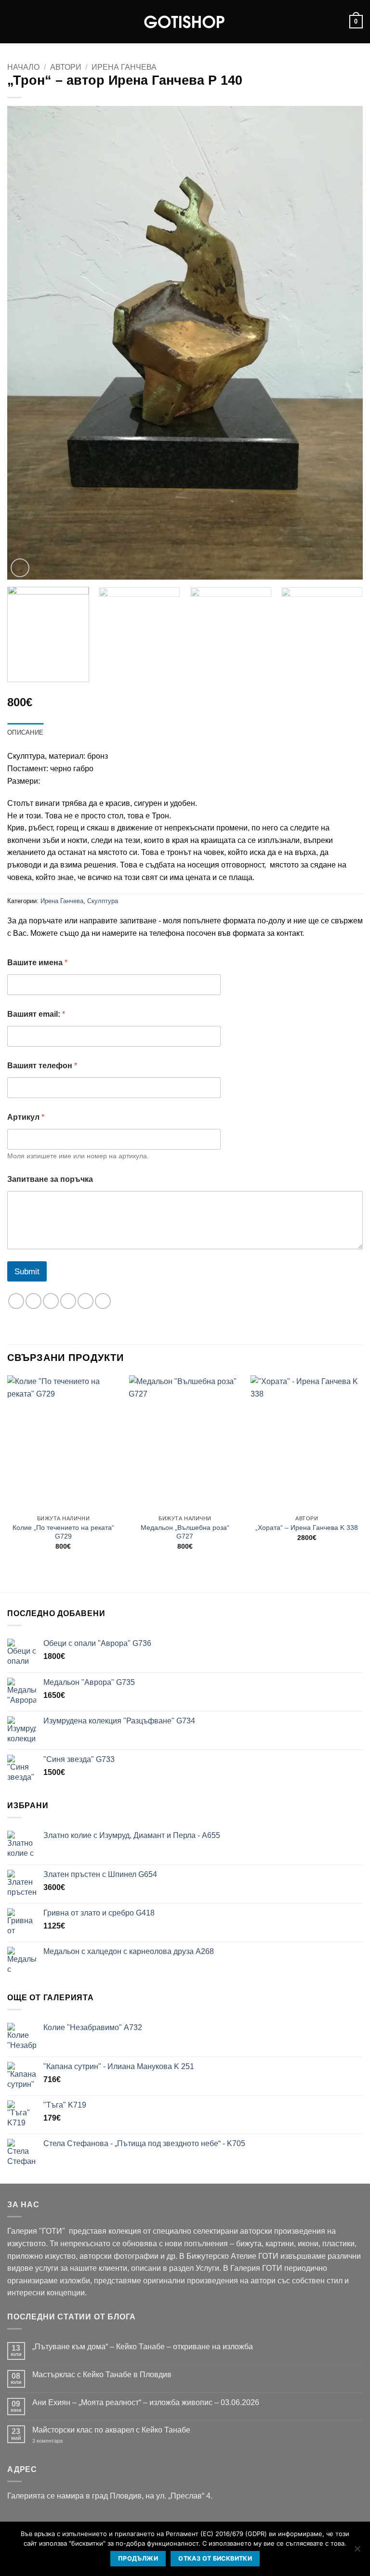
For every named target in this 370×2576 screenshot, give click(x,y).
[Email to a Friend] (68, 1301)
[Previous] (26, 343)
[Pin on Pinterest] (86, 1301)
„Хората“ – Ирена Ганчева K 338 (307, 1527)
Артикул (26, 1117)
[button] (13, 21)
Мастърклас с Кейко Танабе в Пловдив (102, 2375)
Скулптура (103, 901)
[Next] (344, 343)
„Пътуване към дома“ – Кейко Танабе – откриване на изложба (143, 2347)
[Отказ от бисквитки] (357, 2551)
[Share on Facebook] (33, 1301)
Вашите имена (37, 963)
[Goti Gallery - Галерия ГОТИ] (185, 22)
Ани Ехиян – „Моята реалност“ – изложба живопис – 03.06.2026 (146, 2402)
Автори (66, 67)
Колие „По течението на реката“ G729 (63, 1532)
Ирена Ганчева (124, 67)
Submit (27, 1272)
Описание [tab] (25, 732)
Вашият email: (36, 1014)
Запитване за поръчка (50, 1179)
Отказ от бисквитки (215, 2558)
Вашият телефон (42, 1066)
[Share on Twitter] (51, 1301)
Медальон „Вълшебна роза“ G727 (185, 1532)
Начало (23, 67)
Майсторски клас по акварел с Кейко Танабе (111, 2430)
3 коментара (62, 2441)
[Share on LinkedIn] (103, 1301)
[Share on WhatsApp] (16, 1301)
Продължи (138, 2558)
